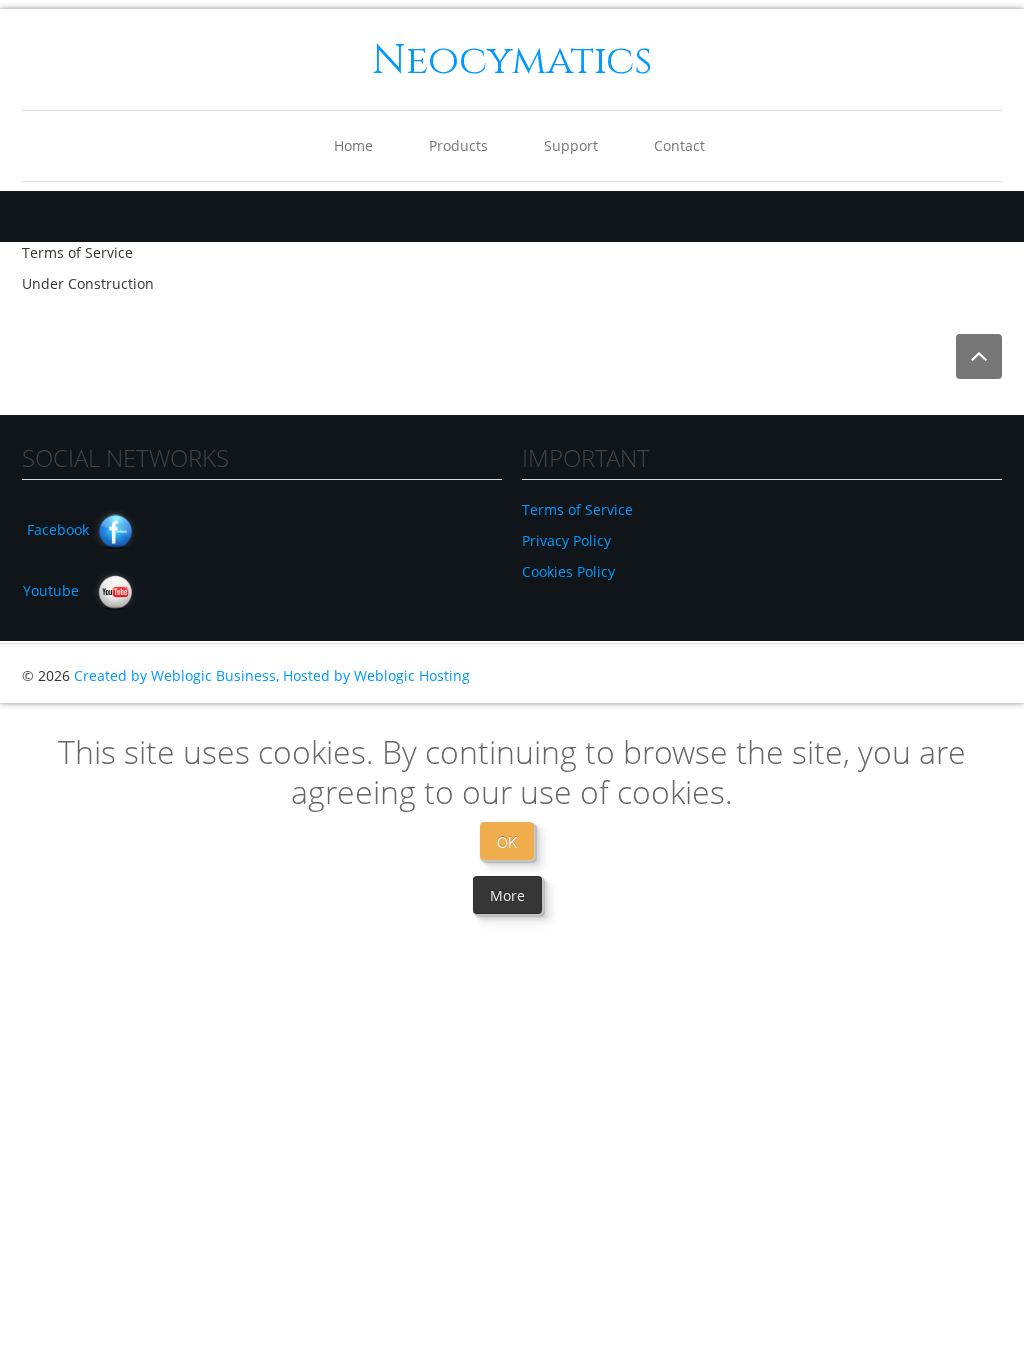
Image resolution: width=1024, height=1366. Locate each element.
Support (571, 145)
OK (507, 842)
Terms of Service (577, 509)
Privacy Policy (566, 540)
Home (353, 145)
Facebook (58, 529)
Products (458, 145)
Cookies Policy (568, 571)
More (507, 895)
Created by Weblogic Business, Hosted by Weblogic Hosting (272, 675)
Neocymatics (512, 61)
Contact (679, 145)
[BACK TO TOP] (979, 356)
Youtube (51, 590)
